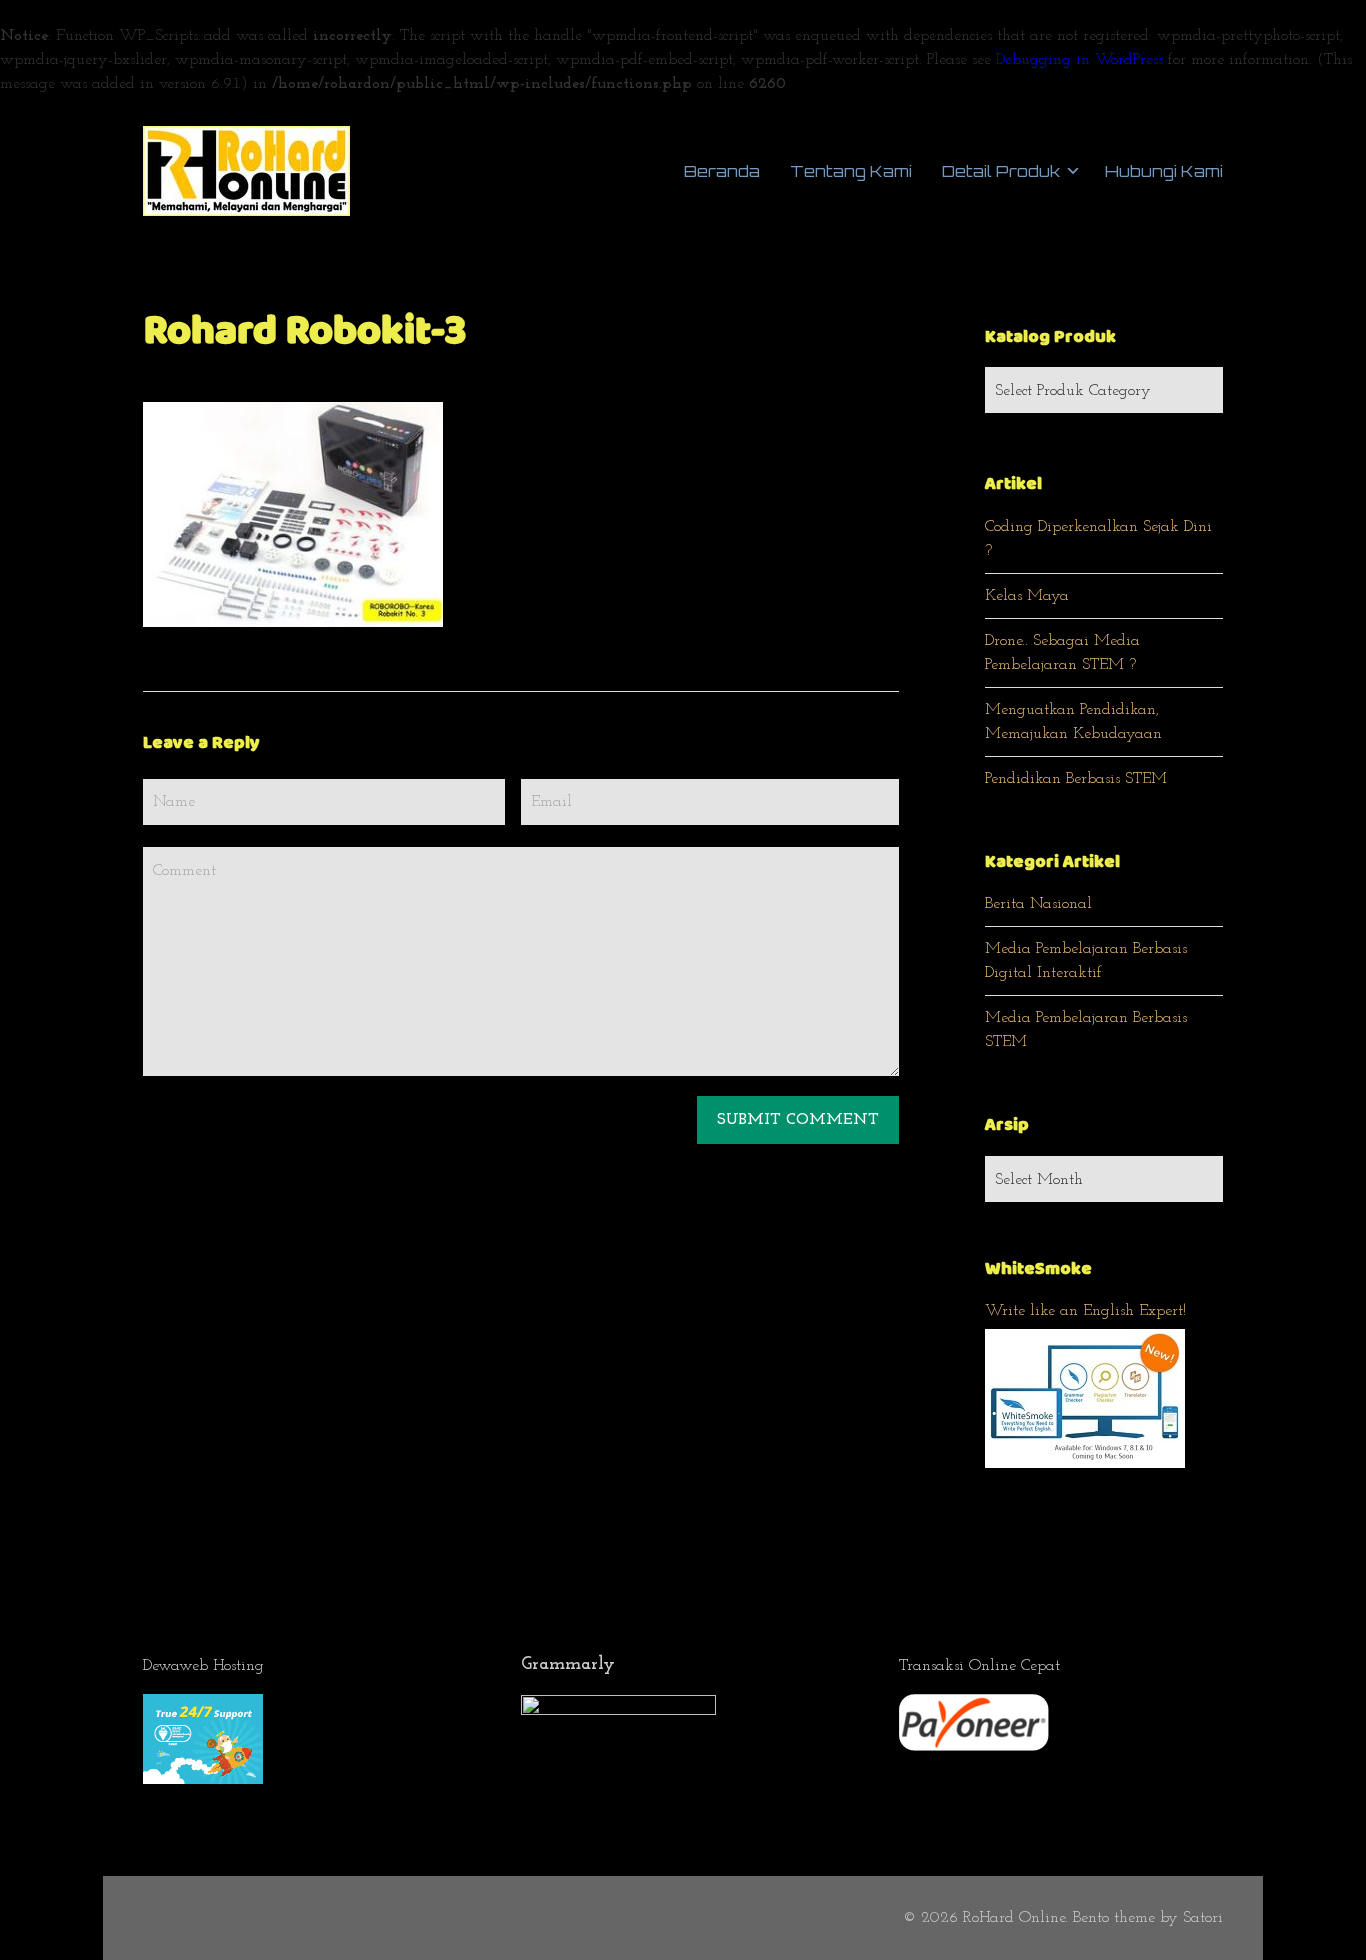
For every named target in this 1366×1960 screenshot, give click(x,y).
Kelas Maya (1027, 596)
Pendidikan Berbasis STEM (1076, 779)
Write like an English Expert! (1085, 1311)
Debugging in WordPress (1079, 60)
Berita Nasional (1038, 904)
